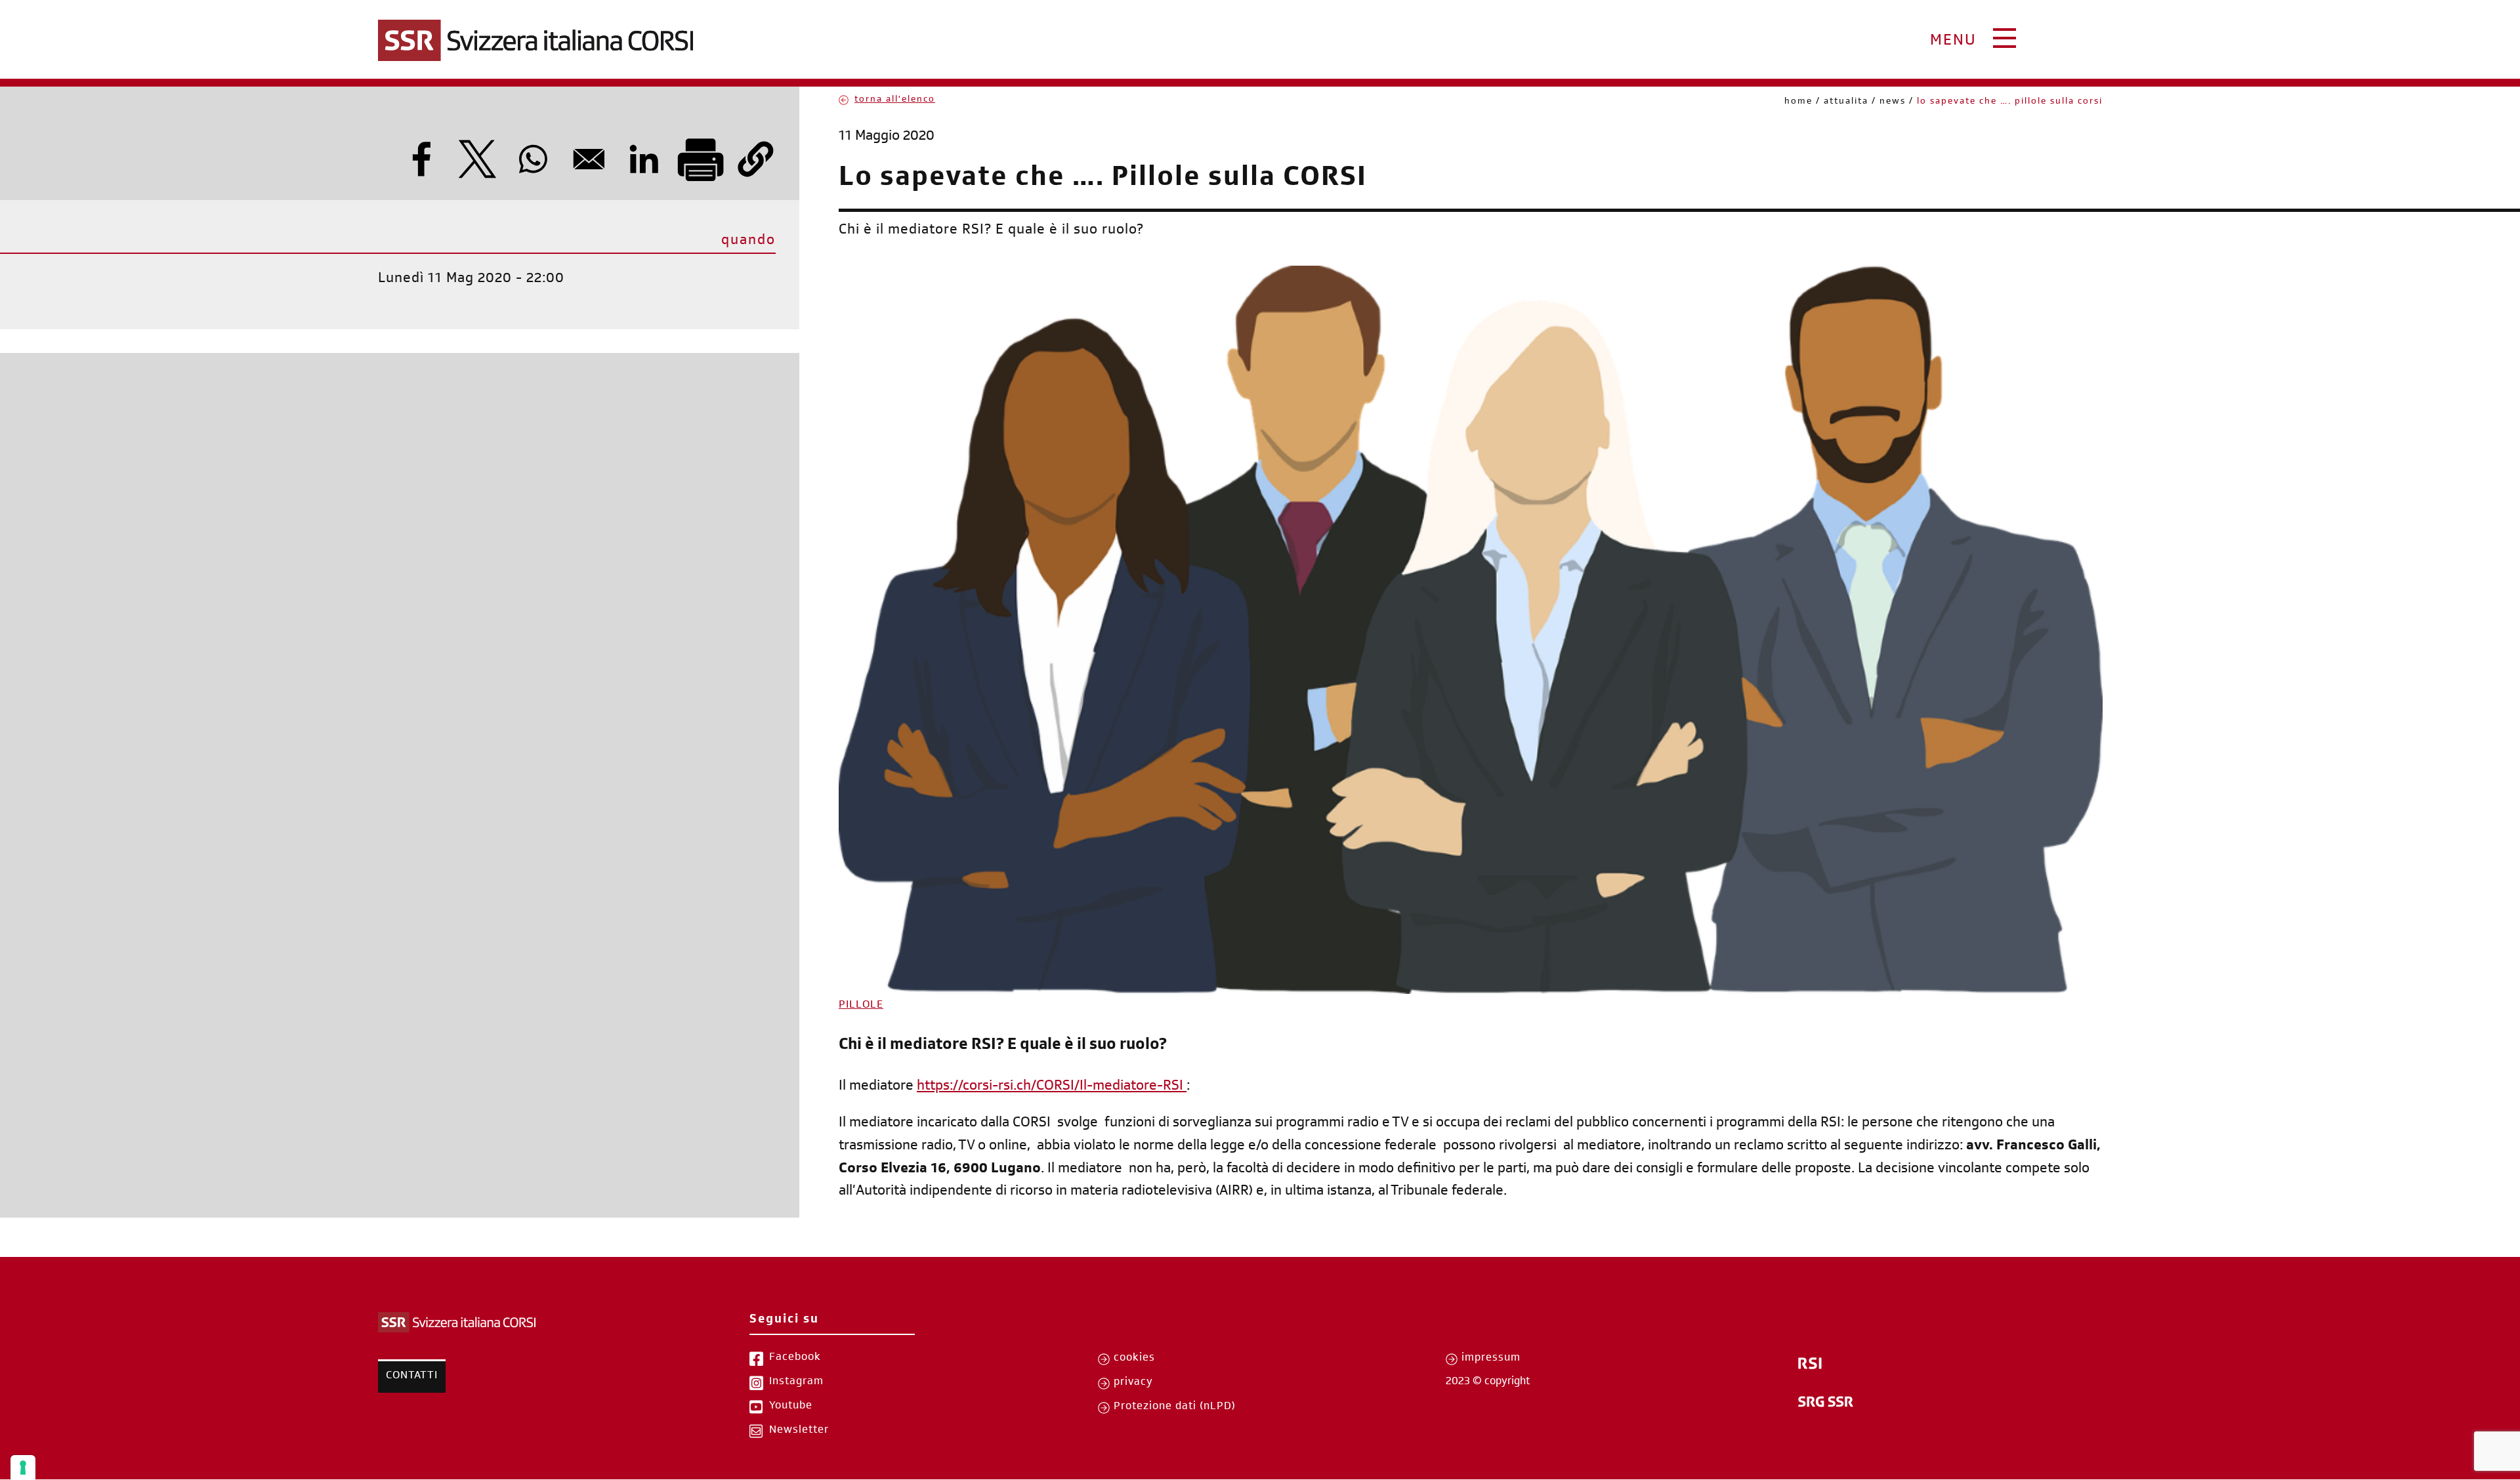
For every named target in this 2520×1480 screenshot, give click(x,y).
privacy (1133, 1383)
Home (1798, 102)
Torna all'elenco (895, 100)
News (1893, 102)
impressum (1491, 1359)
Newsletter (799, 1431)
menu (1953, 42)
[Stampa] (700, 159)
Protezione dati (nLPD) (1175, 1407)
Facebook (795, 1358)
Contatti (412, 1376)
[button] (756, 159)
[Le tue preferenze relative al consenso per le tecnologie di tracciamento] (23, 1468)
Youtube (791, 1407)
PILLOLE (861, 1006)
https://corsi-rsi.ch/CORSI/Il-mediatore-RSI (1050, 1087)
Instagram (796, 1382)
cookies (1134, 1359)
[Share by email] (589, 159)
